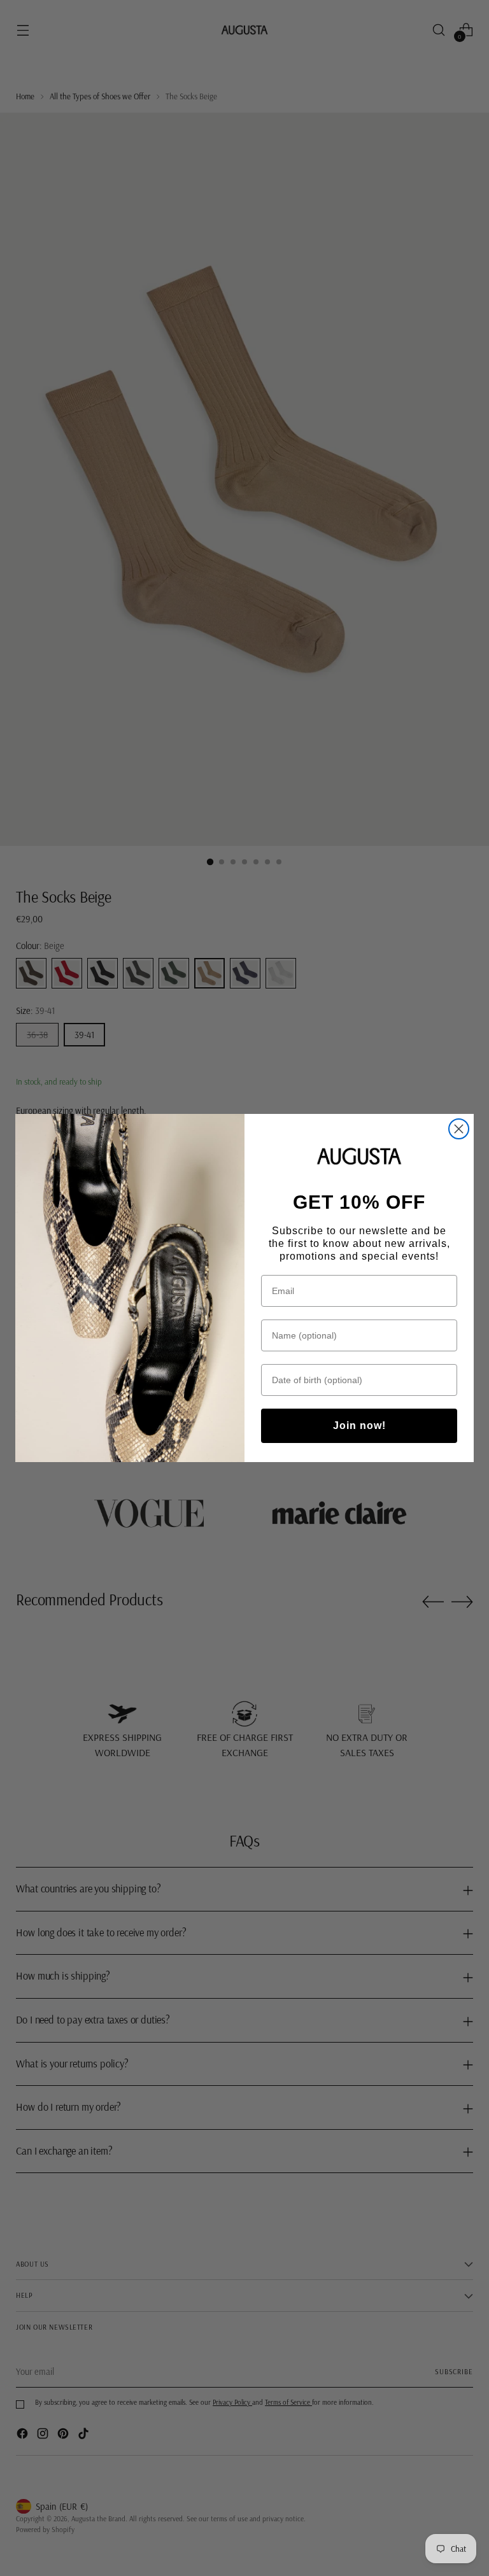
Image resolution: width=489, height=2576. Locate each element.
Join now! (359, 1425)
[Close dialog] (459, 1129)
